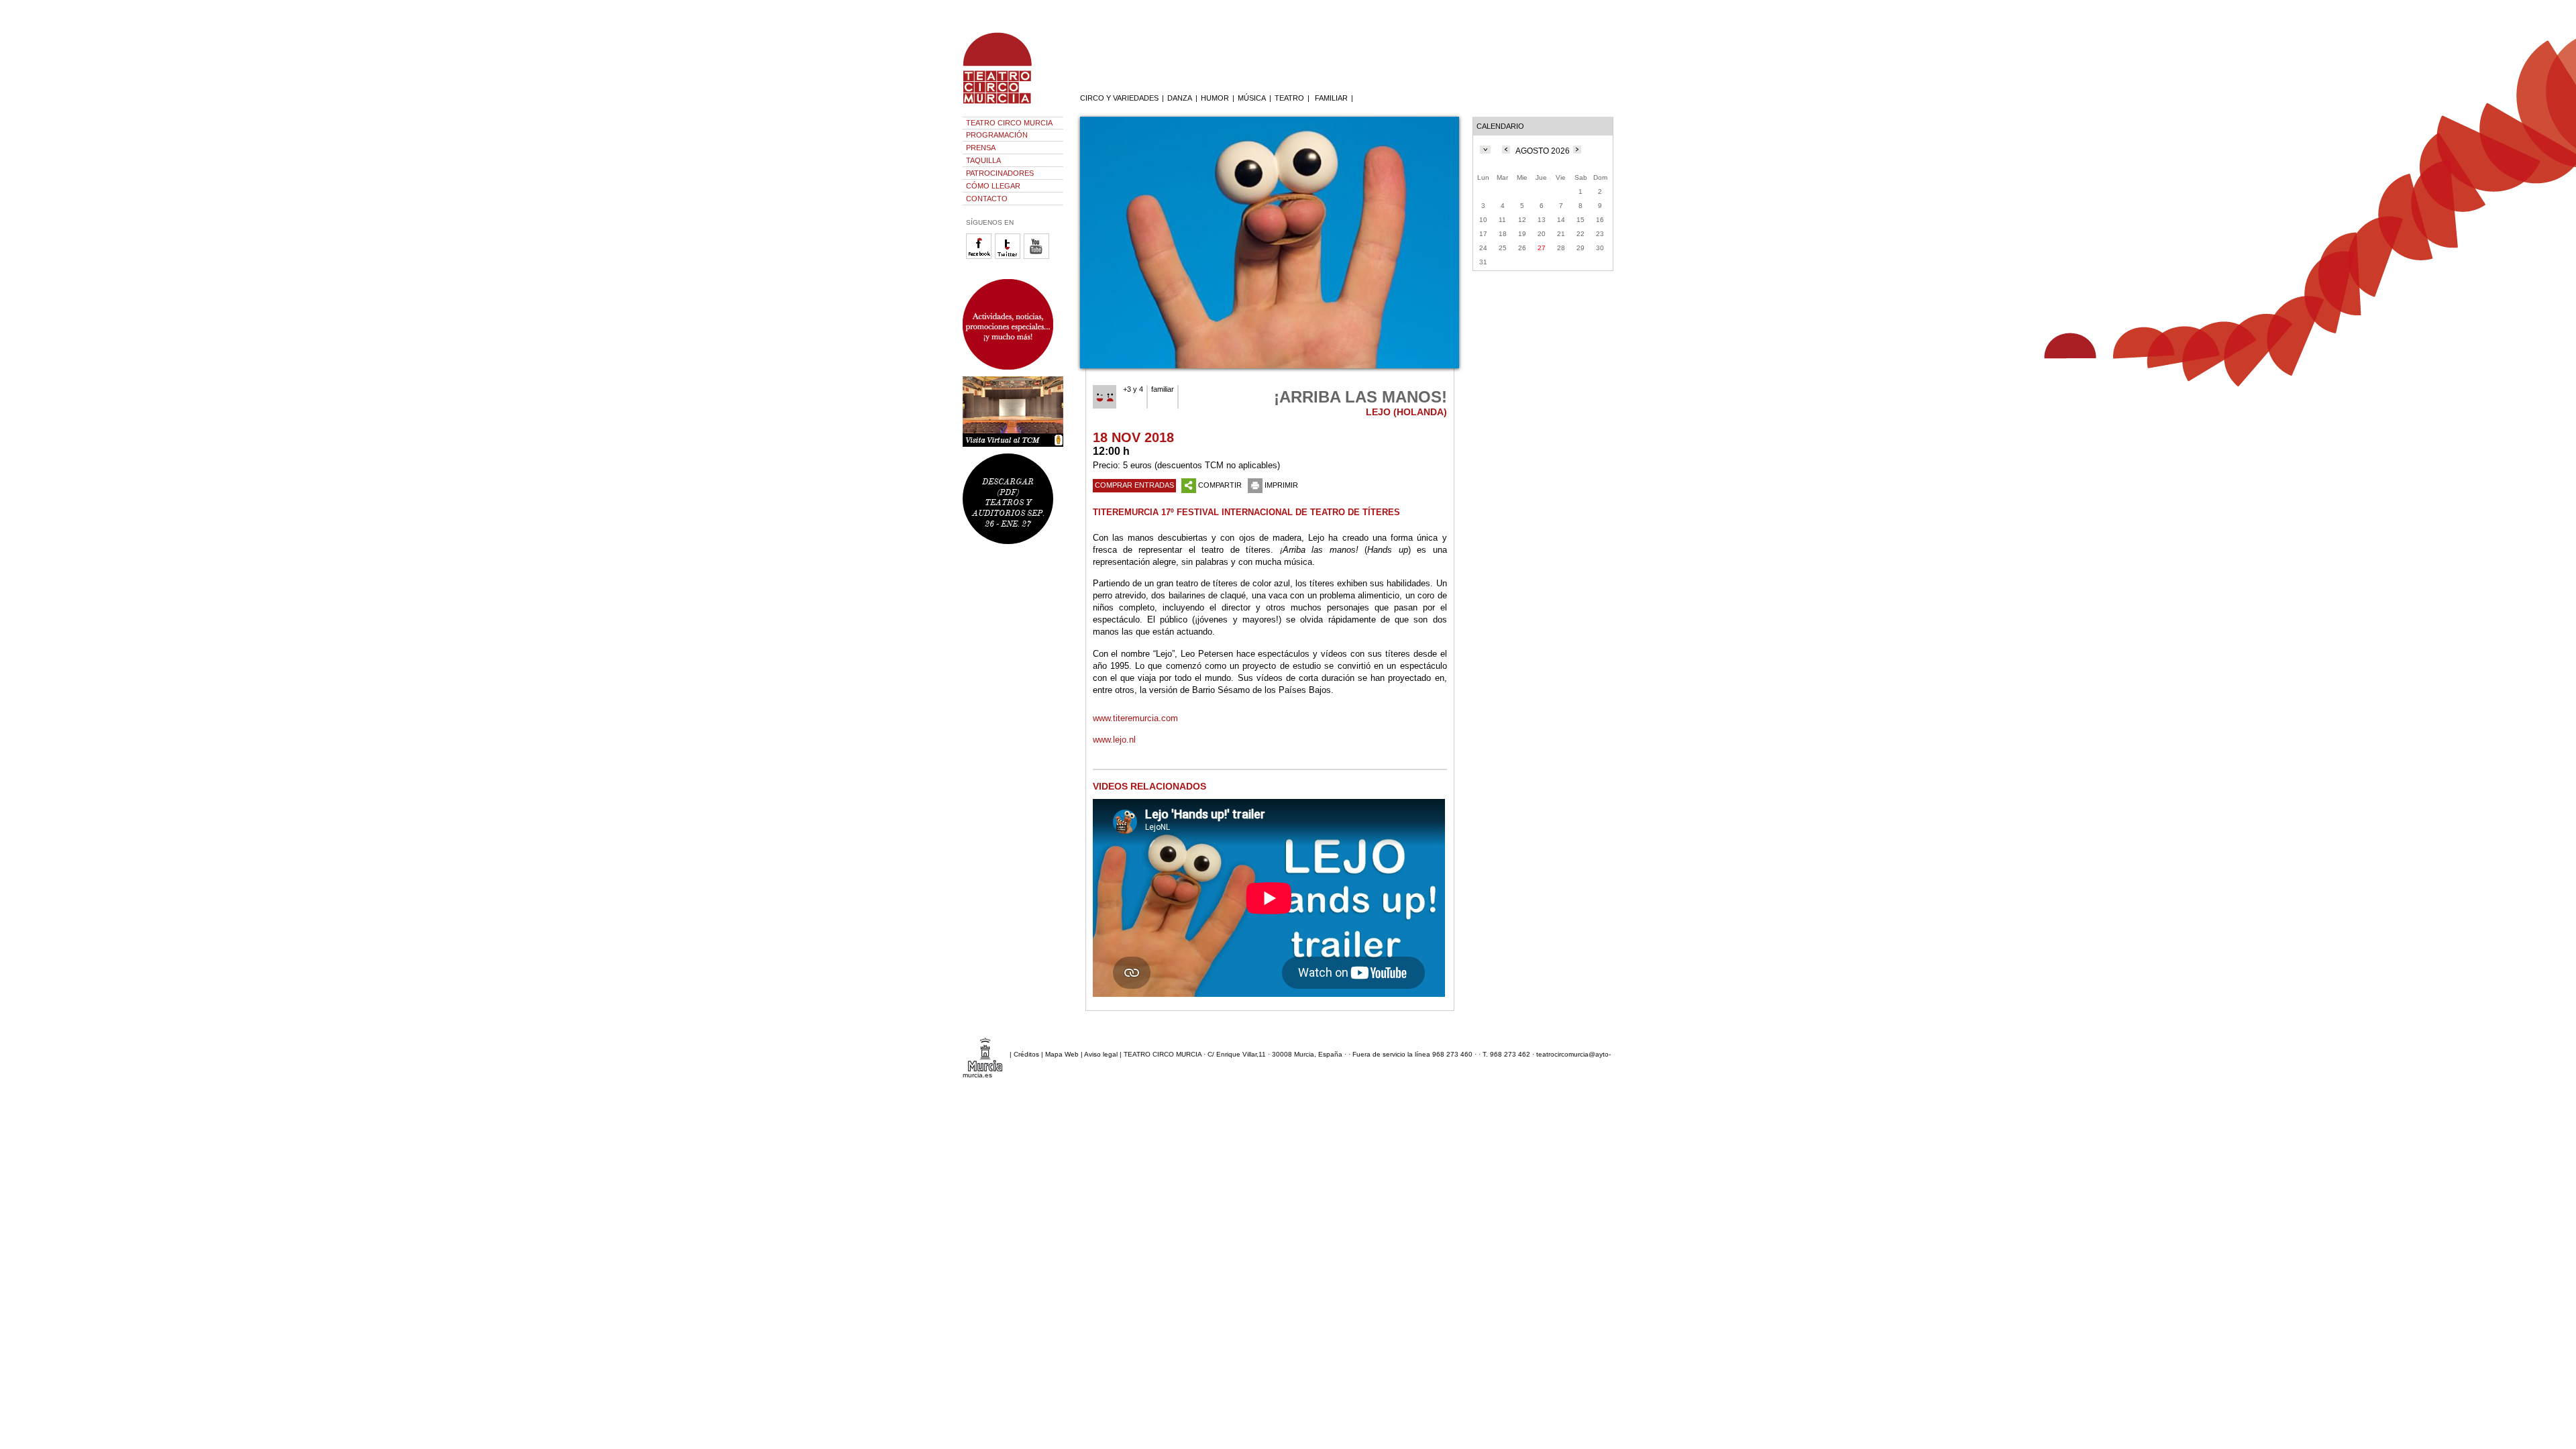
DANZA (1180, 98)
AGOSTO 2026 (1543, 151)
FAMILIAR (1331, 98)
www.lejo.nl (1114, 740)
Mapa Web (1062, 1054)
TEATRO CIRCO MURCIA (1009, 123)
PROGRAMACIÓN (997, 135)
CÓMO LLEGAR (993, 186)
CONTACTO (987, 199)
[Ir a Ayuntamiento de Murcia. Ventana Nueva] (985, 1054)
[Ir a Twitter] (1009, 257)
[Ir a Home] (1006, 104)
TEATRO (1289, 98)
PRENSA (981, 148)
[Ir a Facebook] (980, 257)
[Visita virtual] (1013, 412)
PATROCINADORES (1000, 173)
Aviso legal (1101, 1054)
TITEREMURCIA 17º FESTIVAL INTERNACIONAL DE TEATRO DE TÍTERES (1246, 512)
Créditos (1026, 1054)
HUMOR (1215, 98)
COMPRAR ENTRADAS (1134, 485)
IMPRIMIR (1281, 485)
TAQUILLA (983, 160)
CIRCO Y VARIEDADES (1119, 98)
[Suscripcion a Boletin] (1013, 324)
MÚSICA (1252, 98)
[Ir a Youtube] (1038, 257)
